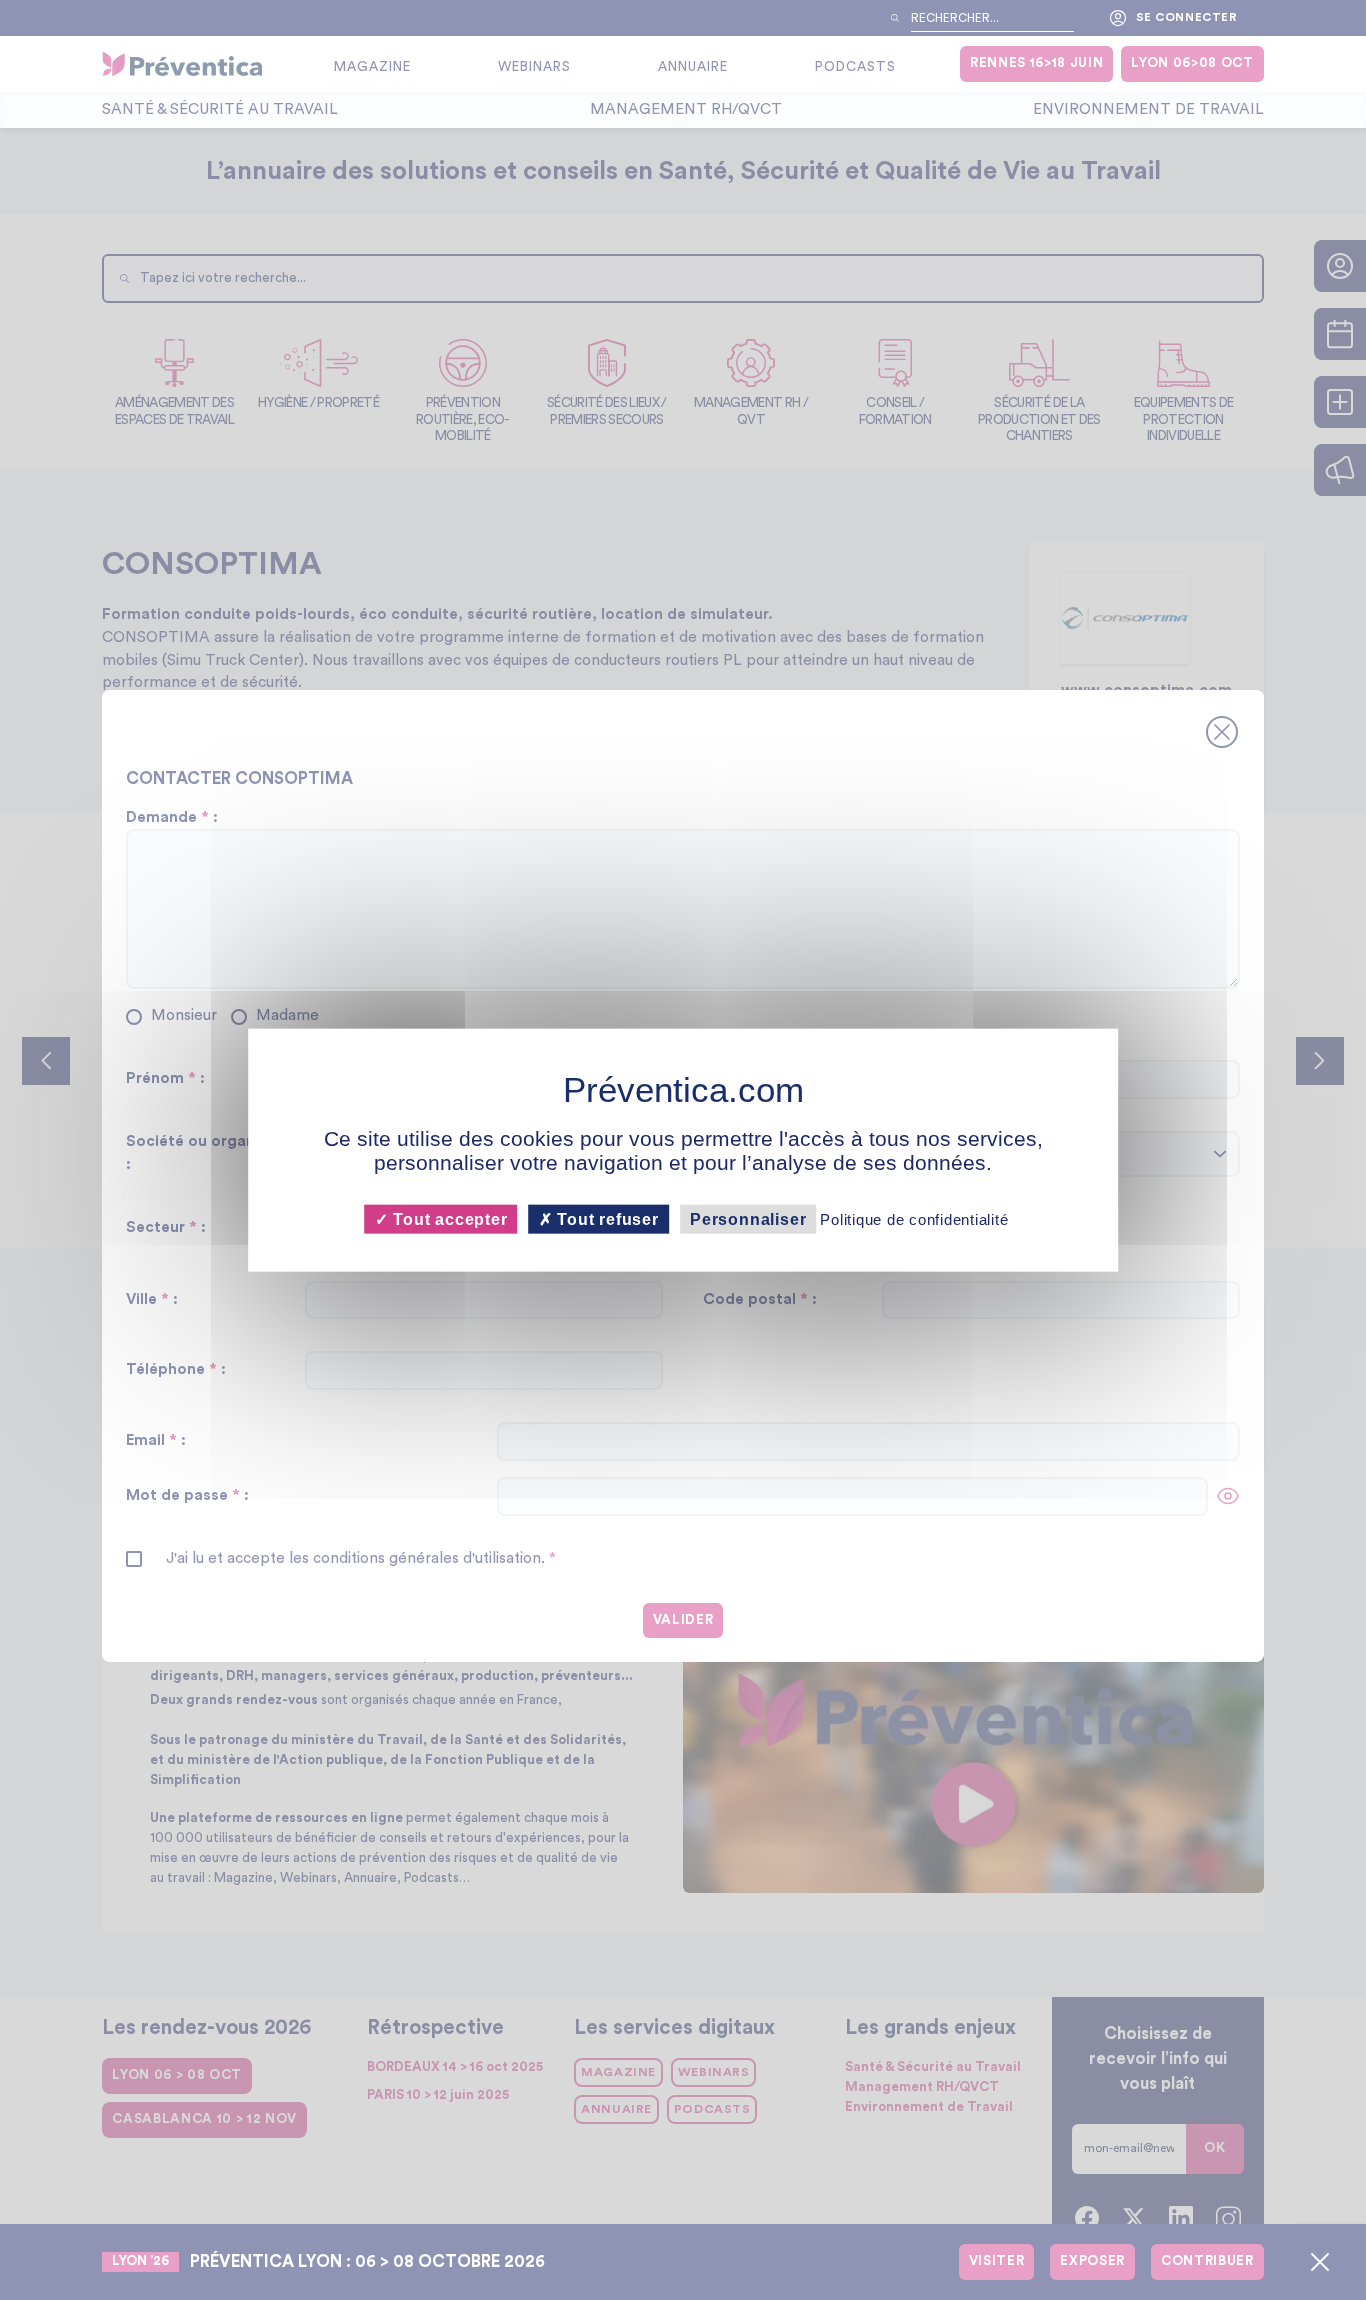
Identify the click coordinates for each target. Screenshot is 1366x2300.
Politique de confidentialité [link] (914, 1218)
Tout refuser (606, 1218)
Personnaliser (748, 1218)
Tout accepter (447, 1218)
